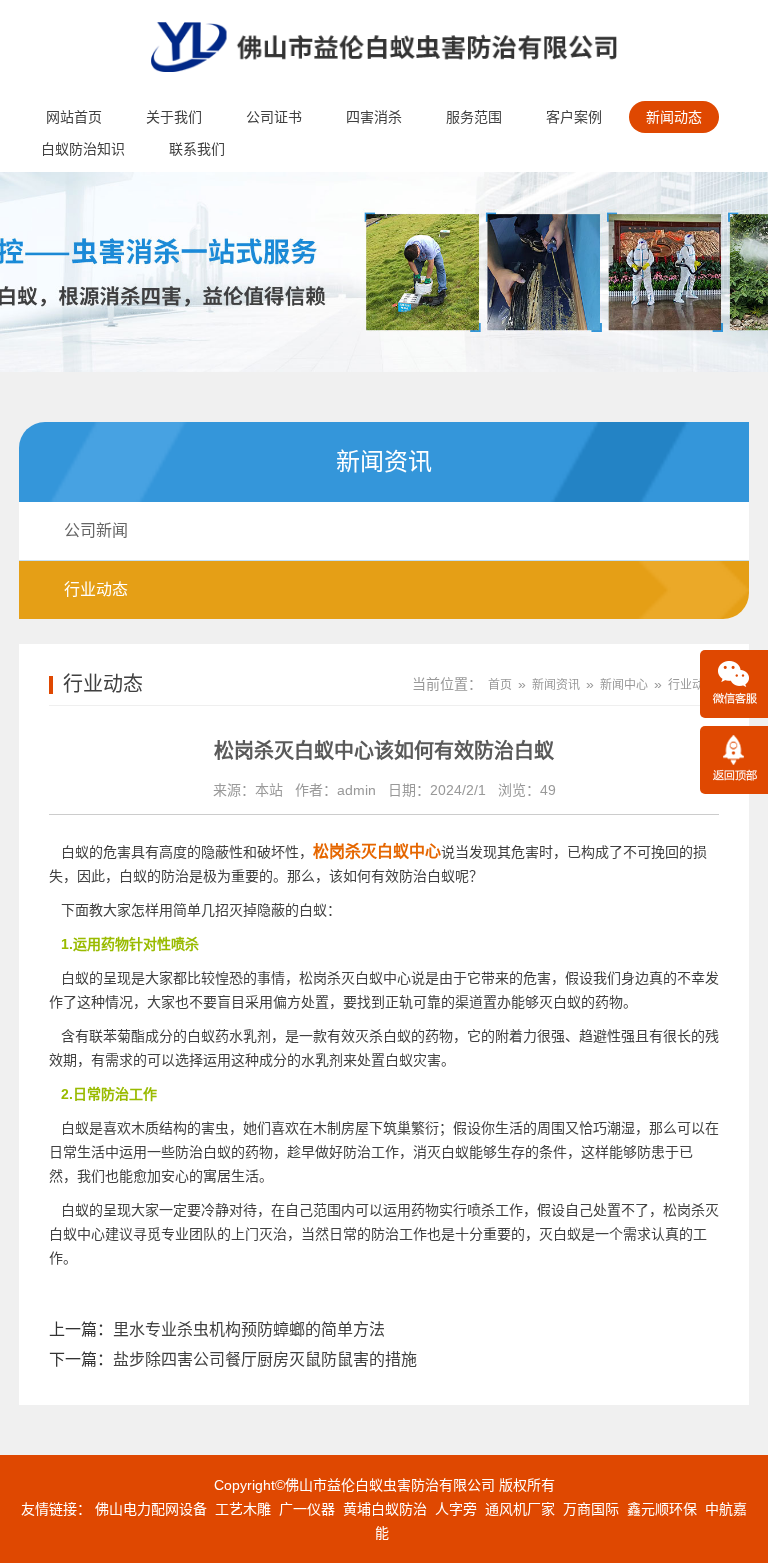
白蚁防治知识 (83, 149)
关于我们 (174, 117)
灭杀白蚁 (383, 1036)
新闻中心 (624, 685)
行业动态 (96, 589)
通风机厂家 (520, 1509)
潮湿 (621, 1128)
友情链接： (56, 1509)
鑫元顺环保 (662, 1509)
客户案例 (574, 117)
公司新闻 (96, 530)
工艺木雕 (243, 1509)
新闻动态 (674, 117)
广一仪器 (307, 1509)
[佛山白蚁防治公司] (384, 86)
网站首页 (74, 117)
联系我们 (197, 149)
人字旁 (456, 1509)
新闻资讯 (556, 685)
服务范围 (474, 117)
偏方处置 (301, 1002)
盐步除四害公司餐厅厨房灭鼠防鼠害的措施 (265, 1359)
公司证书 (274, 117)
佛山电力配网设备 (151, 1509)
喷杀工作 (495, 1210)
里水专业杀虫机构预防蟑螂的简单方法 (249, 1329)
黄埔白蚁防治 (385, 1509)
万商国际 (591, 1509)
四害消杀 (374, 117)
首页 (500, 685)
